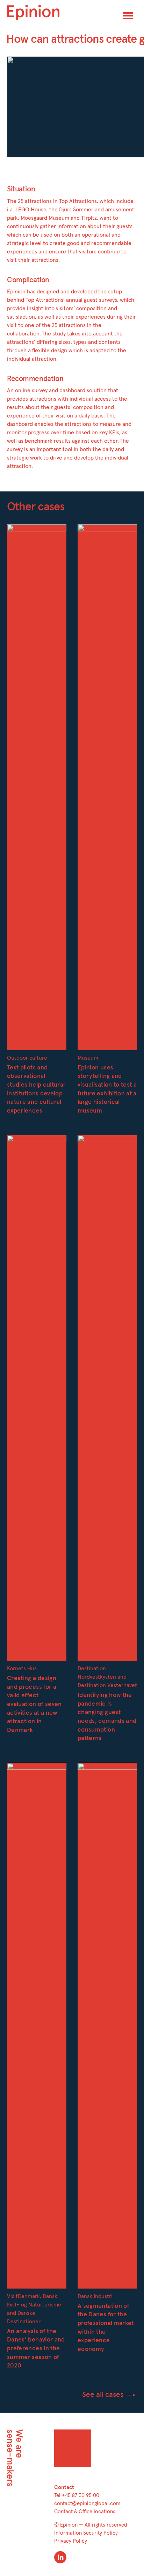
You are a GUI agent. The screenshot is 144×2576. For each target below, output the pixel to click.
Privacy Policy (71, 2541)
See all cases (104, 2395)
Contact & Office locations (85, 2512)
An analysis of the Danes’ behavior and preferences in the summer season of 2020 (36, 2349)
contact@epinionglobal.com (87, 2504)
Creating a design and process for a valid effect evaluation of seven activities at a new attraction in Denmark (34, 1704)
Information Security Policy (86, 2533)
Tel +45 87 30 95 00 (77, 2496)
